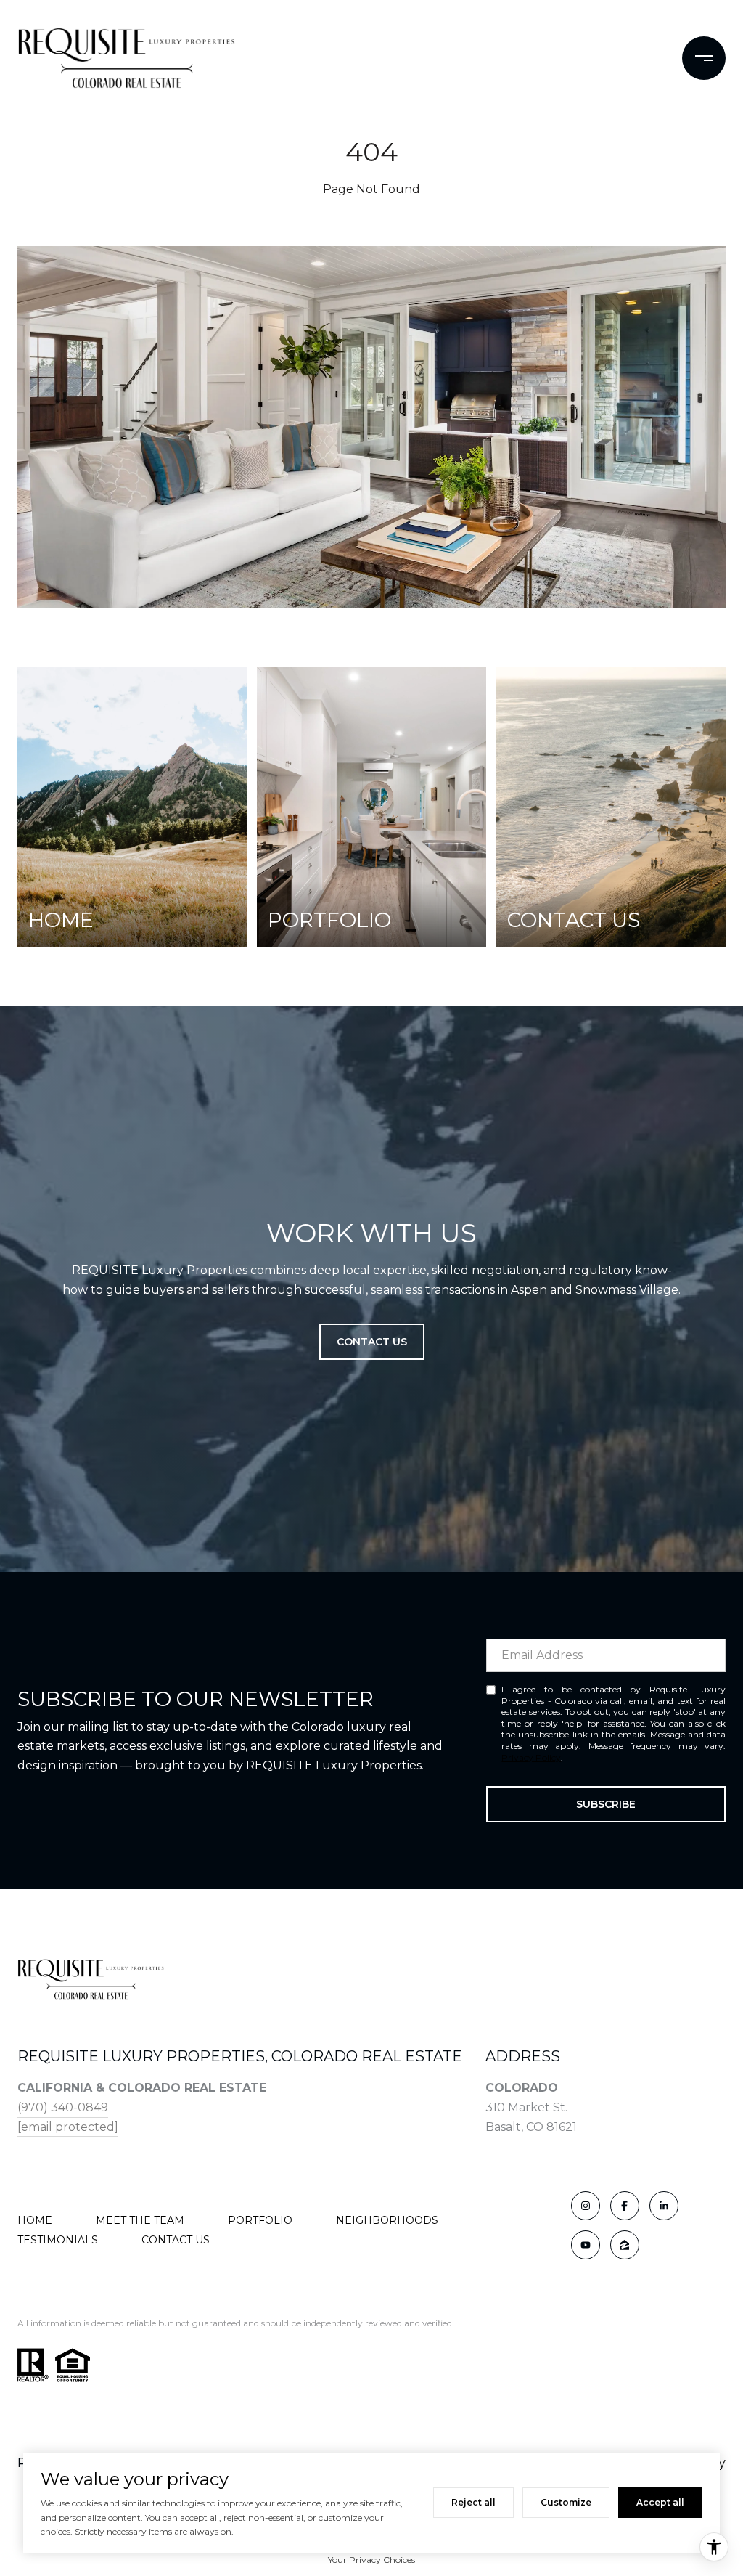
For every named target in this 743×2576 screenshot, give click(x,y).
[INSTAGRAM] (586, 2206)
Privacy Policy (531, 1757)
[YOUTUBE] (586, 2245)
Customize (566, 2502)
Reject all (473, 2502)
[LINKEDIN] (664, 2206)
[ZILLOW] (625, 2245)
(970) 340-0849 (63, 2107)
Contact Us (176, 2240)
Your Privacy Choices (371, 2560)
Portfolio (260, 2220)
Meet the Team (140, 2220)
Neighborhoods (387, 2220)
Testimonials (58, 2240)
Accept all (660, 2502)
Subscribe (606, 1804)
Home (35, 2220)
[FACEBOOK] (625, 2206)
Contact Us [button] (372, 1342)
